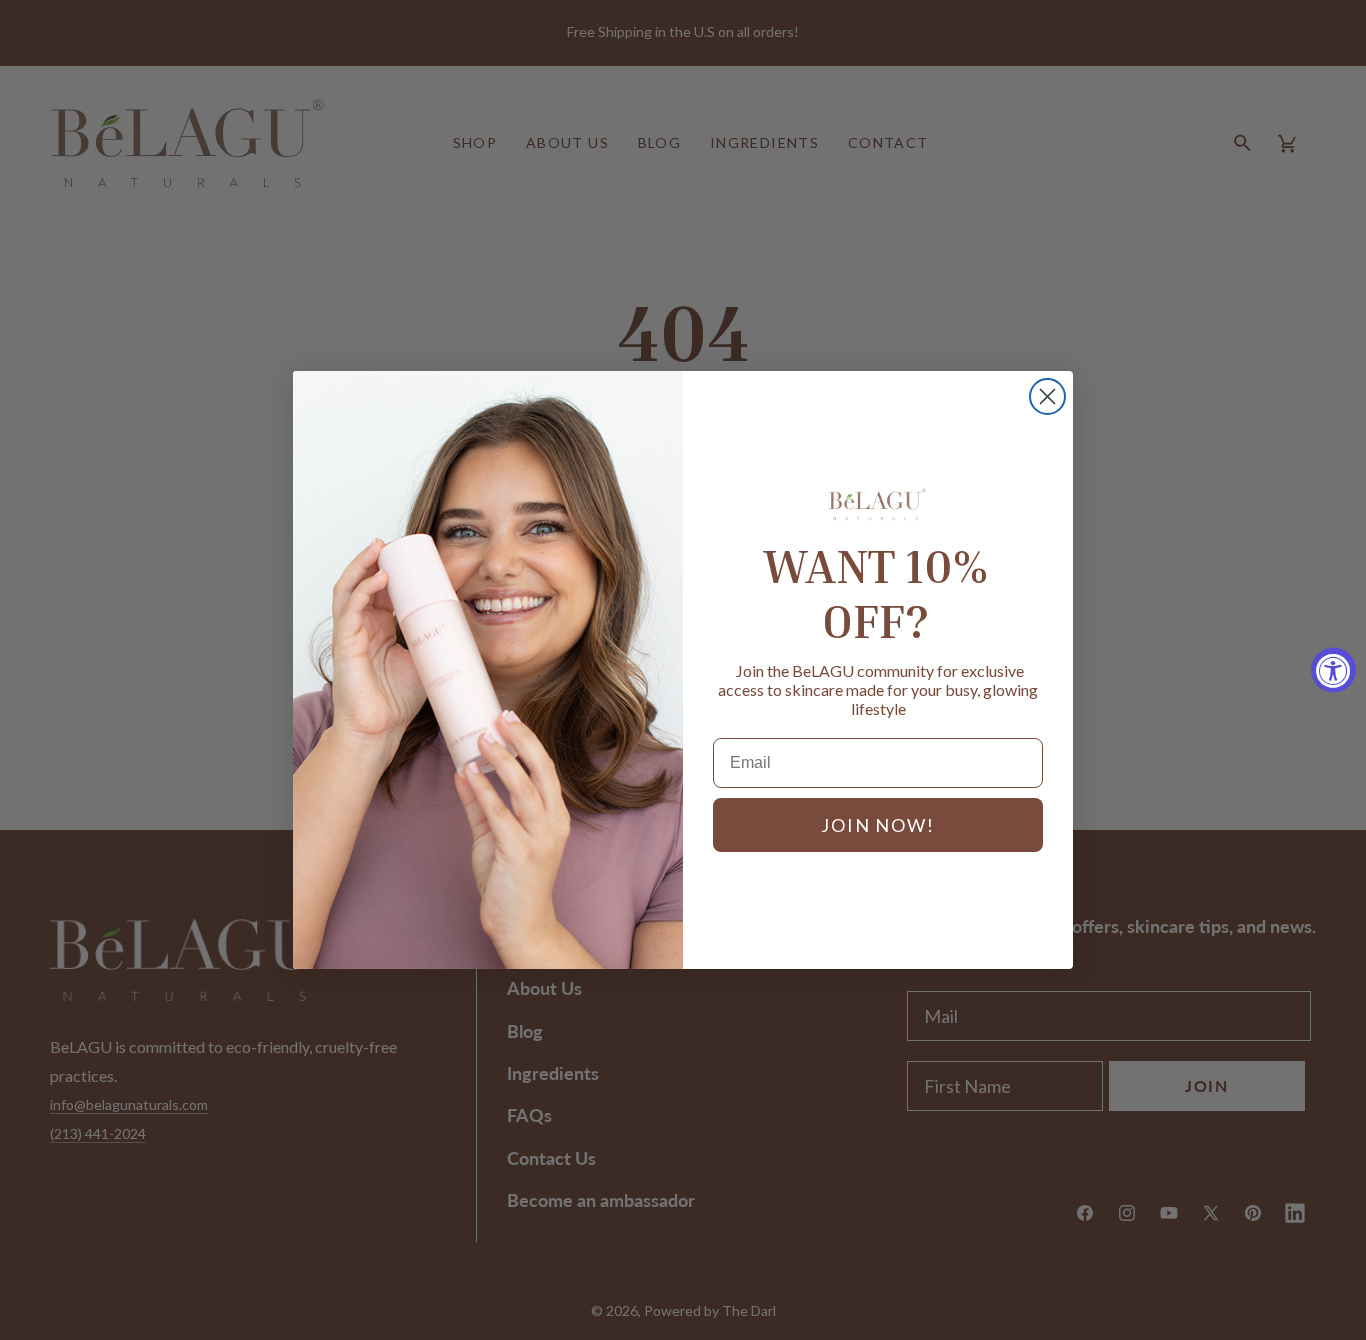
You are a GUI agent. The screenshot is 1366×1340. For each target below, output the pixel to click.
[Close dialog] (1047, 396)
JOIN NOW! (877, 825)
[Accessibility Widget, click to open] (1333, 670)
